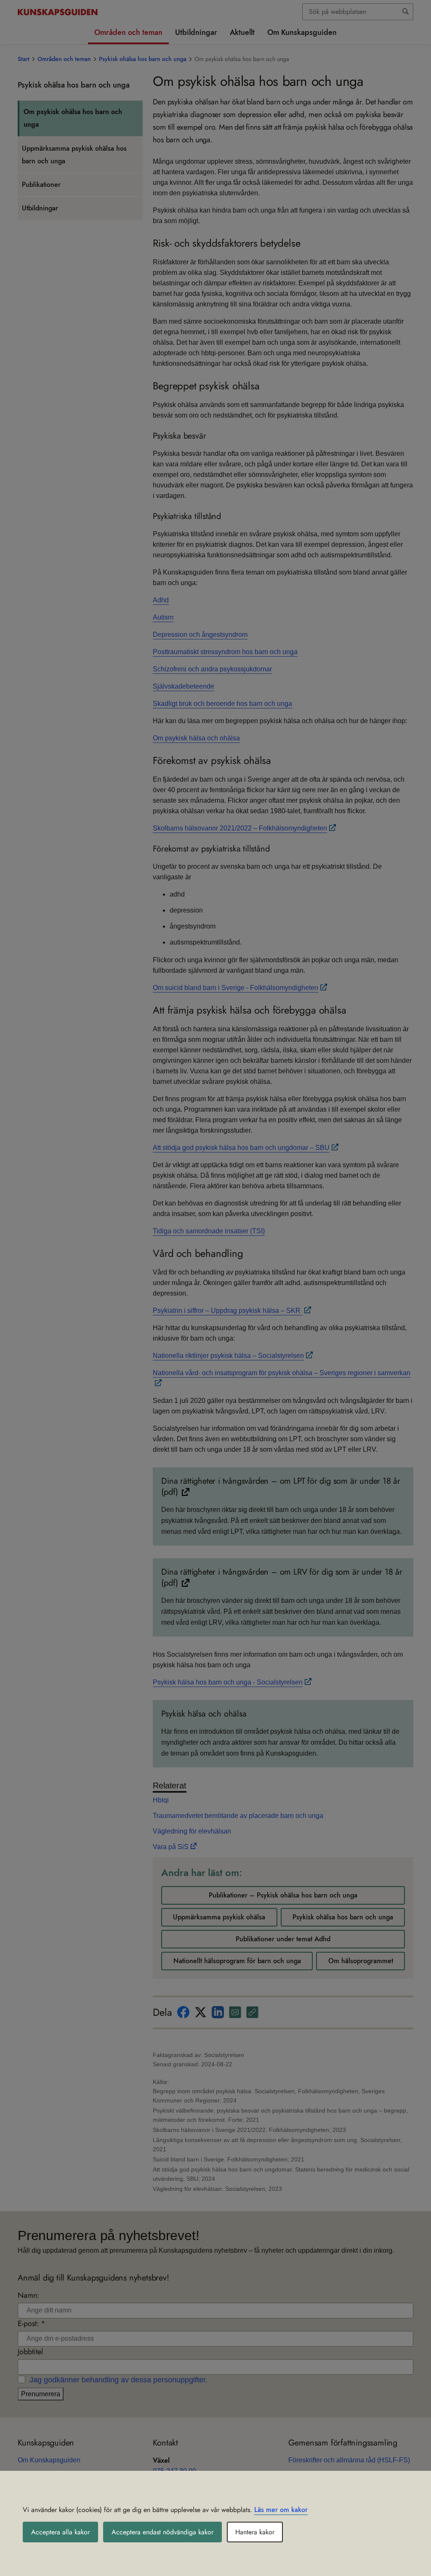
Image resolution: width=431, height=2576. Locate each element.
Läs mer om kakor (281, 2510)
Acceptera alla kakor (60, 2532)
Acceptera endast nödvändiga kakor (162, 2532)
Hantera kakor (255, 2532)
